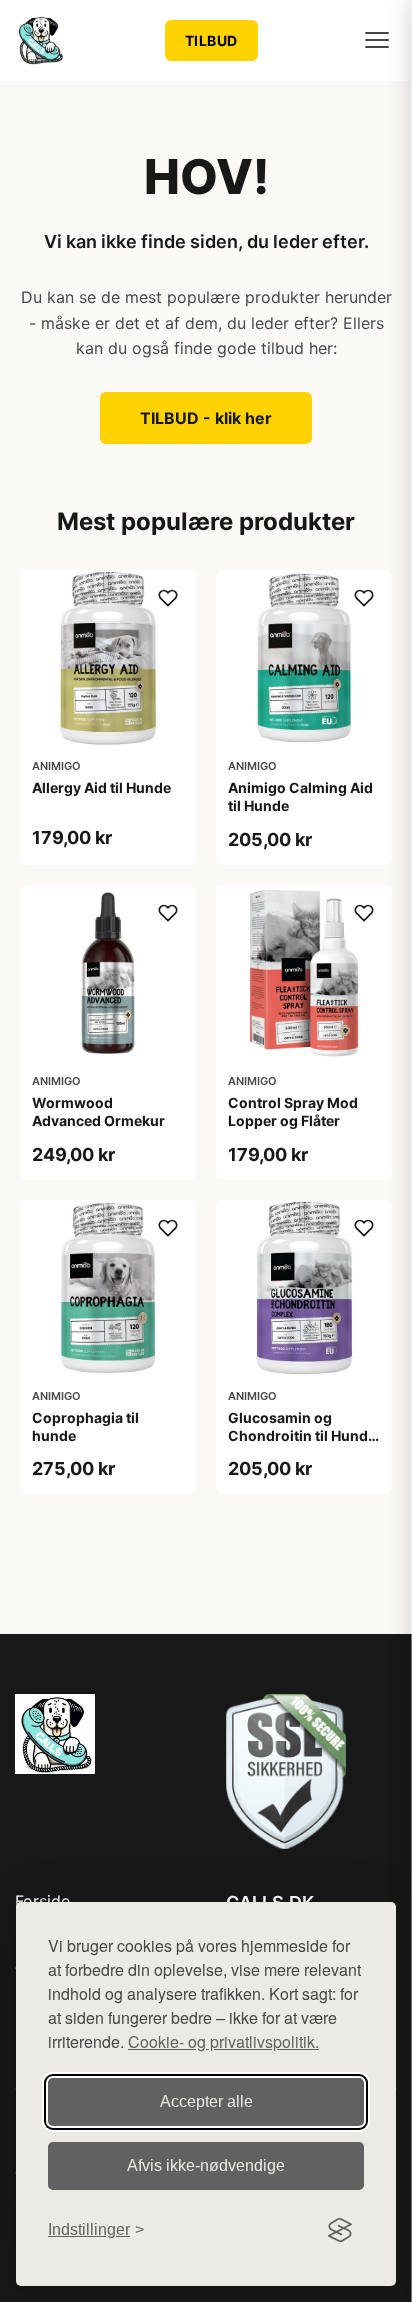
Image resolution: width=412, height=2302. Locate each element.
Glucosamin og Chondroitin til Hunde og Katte (302, 1435)
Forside (42, 1901)
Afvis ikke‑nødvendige (206, 2165)
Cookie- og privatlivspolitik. (223, 2041)
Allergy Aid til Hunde (101, 787)
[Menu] (377, 40)
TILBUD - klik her (206, 418)
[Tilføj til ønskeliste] (168, 598)
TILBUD (211, 40)
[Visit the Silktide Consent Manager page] (340, 2230)
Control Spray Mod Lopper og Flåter (293, 1111)
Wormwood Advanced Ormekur (98, 1111)
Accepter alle (206, 2101)
